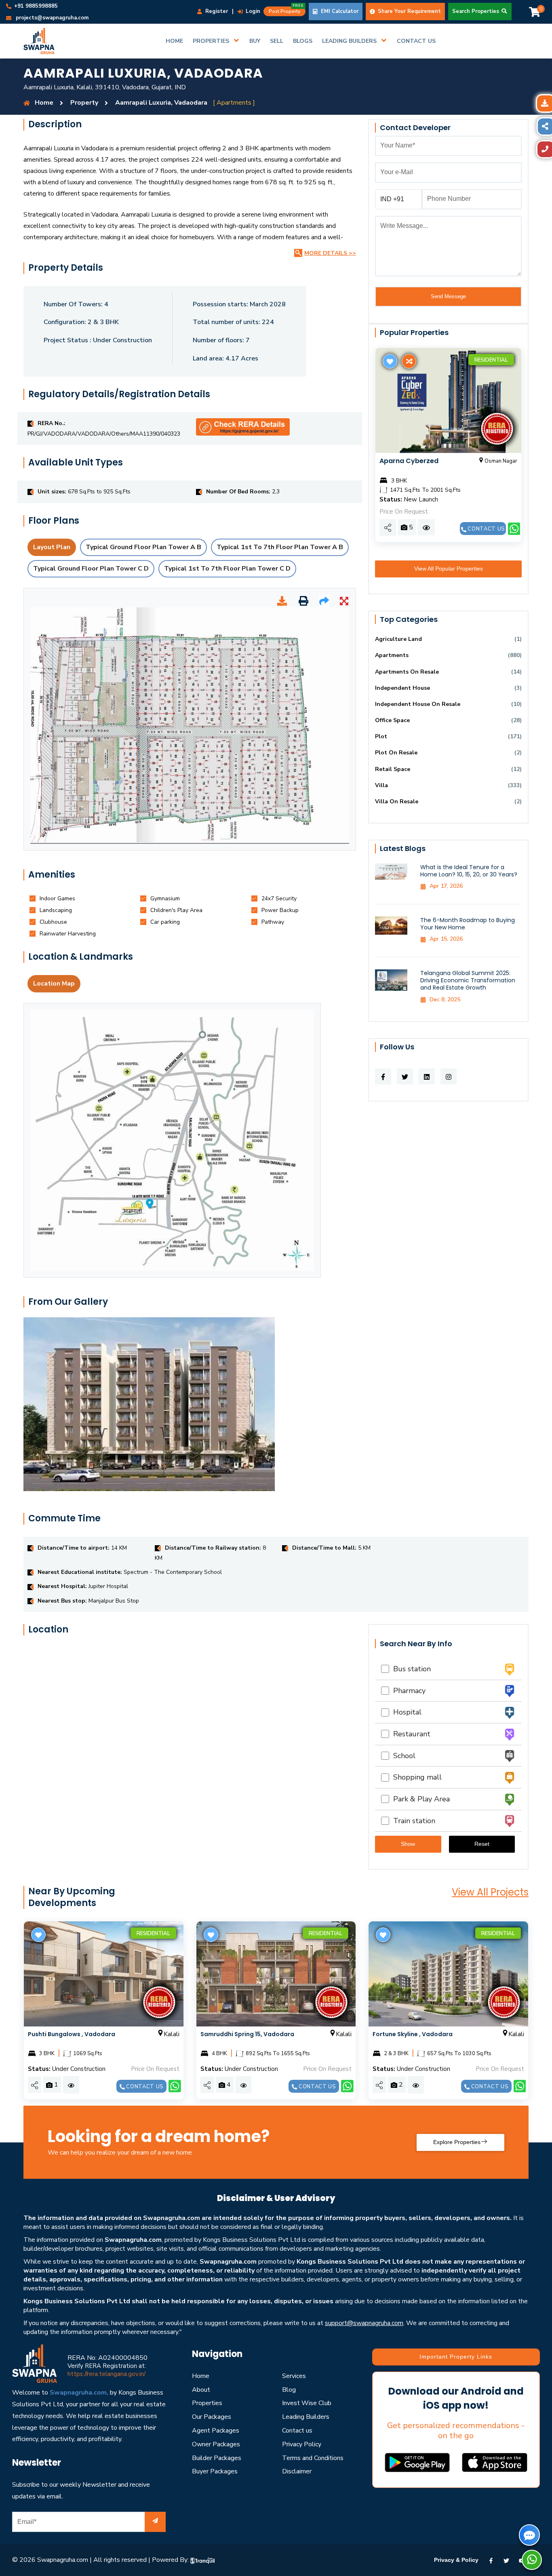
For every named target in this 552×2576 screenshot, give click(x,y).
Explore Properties (457, 2142)
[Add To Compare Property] (408, 361)
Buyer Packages (215, 2471)
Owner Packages (216, 2444)
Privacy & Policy (456, 2560)
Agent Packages (216, 2431)
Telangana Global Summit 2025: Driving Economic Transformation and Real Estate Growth (468, 980)
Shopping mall (415, 1777)
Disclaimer (297, 2471)
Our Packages (212, 2417)
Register (216, 11)
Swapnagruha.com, (79, 2393)
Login (252, 11)
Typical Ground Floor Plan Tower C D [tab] (91, 569)
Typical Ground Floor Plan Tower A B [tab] (143, 547)
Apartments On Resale (407, 672)
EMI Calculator (339, 11)
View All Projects (490, 1892)
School (402, 1756)
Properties (207, 2403)
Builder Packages (217, 2458)
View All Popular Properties (449, 569)
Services (294, 2376)
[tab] (57, 898)
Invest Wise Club (307, 2403)
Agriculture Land (398, 639)
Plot (381, 736)
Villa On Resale (397, 801)
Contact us (486, 529)
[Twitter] (506, 2560)
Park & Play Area (419, 1799)
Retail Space (393, 769)
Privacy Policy (302, 2444)
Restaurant (410, 1734)
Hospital (405, 1712)
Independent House (402, 688)
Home (201, 2376)
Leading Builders (306, 2417)
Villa (381, 785)
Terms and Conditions (313, 2458)
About (201, 2390)
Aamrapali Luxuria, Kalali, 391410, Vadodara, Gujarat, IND (105, 87)
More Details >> (330, 253)
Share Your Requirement (409, 11)
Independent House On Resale (418, 704)
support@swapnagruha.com (364, 2323)
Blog (289, 2390)
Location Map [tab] (54, 984)
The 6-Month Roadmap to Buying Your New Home (468, 924)
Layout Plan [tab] (52, 547)
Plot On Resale (396, 753)
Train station (412, 1821)
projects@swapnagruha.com (52, 18)
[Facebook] (491, 2560)
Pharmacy (407, 1691)
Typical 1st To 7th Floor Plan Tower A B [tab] (280, 547)
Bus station (410, 1669)
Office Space (392, 720)
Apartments (392, 655)
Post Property (286, 11)
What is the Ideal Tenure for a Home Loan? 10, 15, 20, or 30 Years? (469, 871)
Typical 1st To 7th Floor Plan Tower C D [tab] (227, 569)
